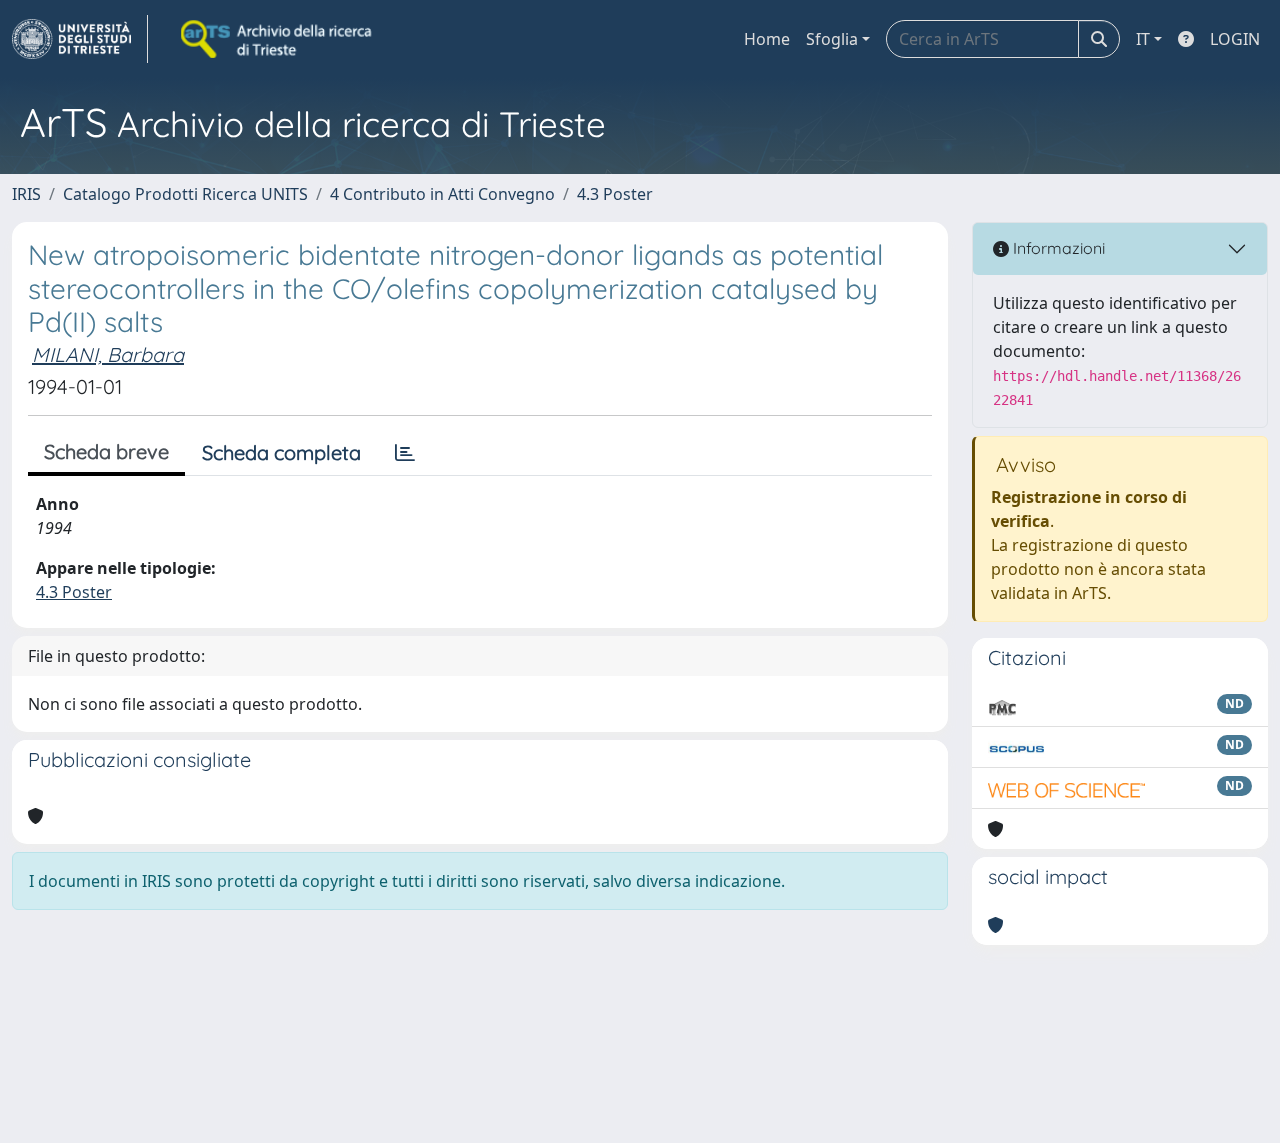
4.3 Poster (615, 194)
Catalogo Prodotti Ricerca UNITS (185, 194)
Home (767, 39)
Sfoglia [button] (832, 39)
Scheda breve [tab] (106, 451)
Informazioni (1057, 248)
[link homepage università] (278, 39)
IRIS (26, 194)
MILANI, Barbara (108, 354)
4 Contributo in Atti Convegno (442, 194)
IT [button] (1143, 39)
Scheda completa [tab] (281, 452)
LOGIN (1235, 39)
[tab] (405, 453)
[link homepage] (80, 39)
